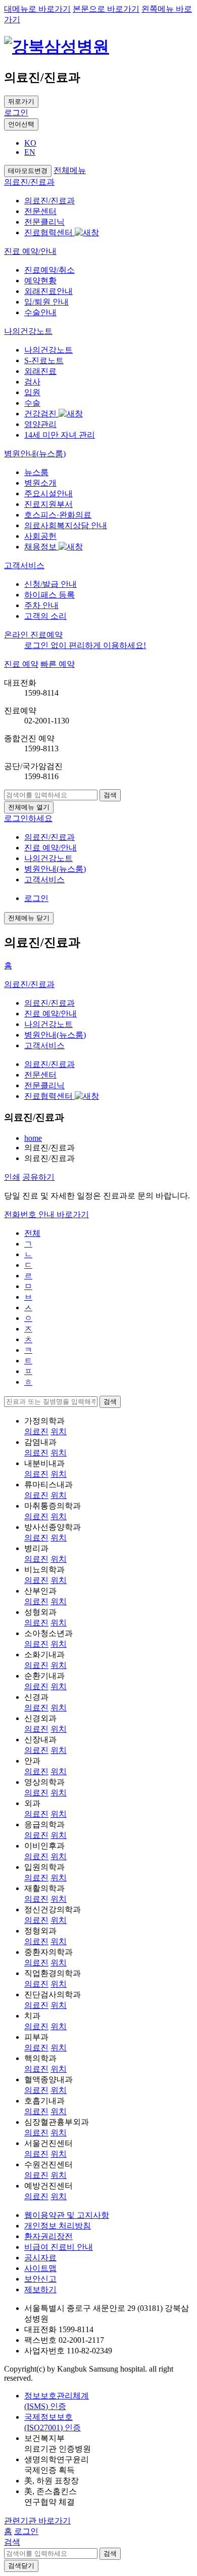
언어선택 (21, 124)
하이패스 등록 (50, 595)
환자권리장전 (48, 2236)
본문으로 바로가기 (106, 9)
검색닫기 (21, 2566)
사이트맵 (40, 2268)
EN (30, 152)
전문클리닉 (44, 222)
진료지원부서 (48, 504)
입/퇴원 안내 (46, 302)
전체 (32, 1233)
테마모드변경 (28, 171)
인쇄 (12, 1177)
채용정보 (41, 547)
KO (30, 143)
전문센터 (40, 211)
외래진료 (40, 371)
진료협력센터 (50, 232)
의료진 (36, 1431)
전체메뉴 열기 (29, 807)
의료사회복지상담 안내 (66, 525)
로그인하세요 (28, 818)
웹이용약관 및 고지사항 (67, 2215)
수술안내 (40, 312)
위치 (59, 1431)
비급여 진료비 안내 (59, 2247)
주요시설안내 (48, 493)
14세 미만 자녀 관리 (60, 435)
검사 (32, 382)
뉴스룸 (36, 472)
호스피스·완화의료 (58, 515)
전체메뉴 (70, 170)
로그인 (16, 113)
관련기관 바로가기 (37, 2521)
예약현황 (40, 281)
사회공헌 (40, 536)
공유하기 (38, 1177)
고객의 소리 (45, 616)
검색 (110, 795)
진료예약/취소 (50, 270)
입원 (32, 392)
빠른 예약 (58, 664)
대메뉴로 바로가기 (37, 9)
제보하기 (40, 2289)
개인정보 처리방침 (58, 2226)
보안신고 (40, 2279)
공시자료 (40, 2258)
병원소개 (40, 483)
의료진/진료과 (50, 201)
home (33, 1138)
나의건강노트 (48, 350)
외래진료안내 (48, 291)
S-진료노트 (44, 360)
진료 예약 (21, 664)
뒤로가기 (21, 101)
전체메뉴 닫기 (29, 918)
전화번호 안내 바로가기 (46, 1214)
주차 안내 (41, 605)
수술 (32, 403)
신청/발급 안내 (51, 584)
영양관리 (40, 424)
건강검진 (41, 414)
